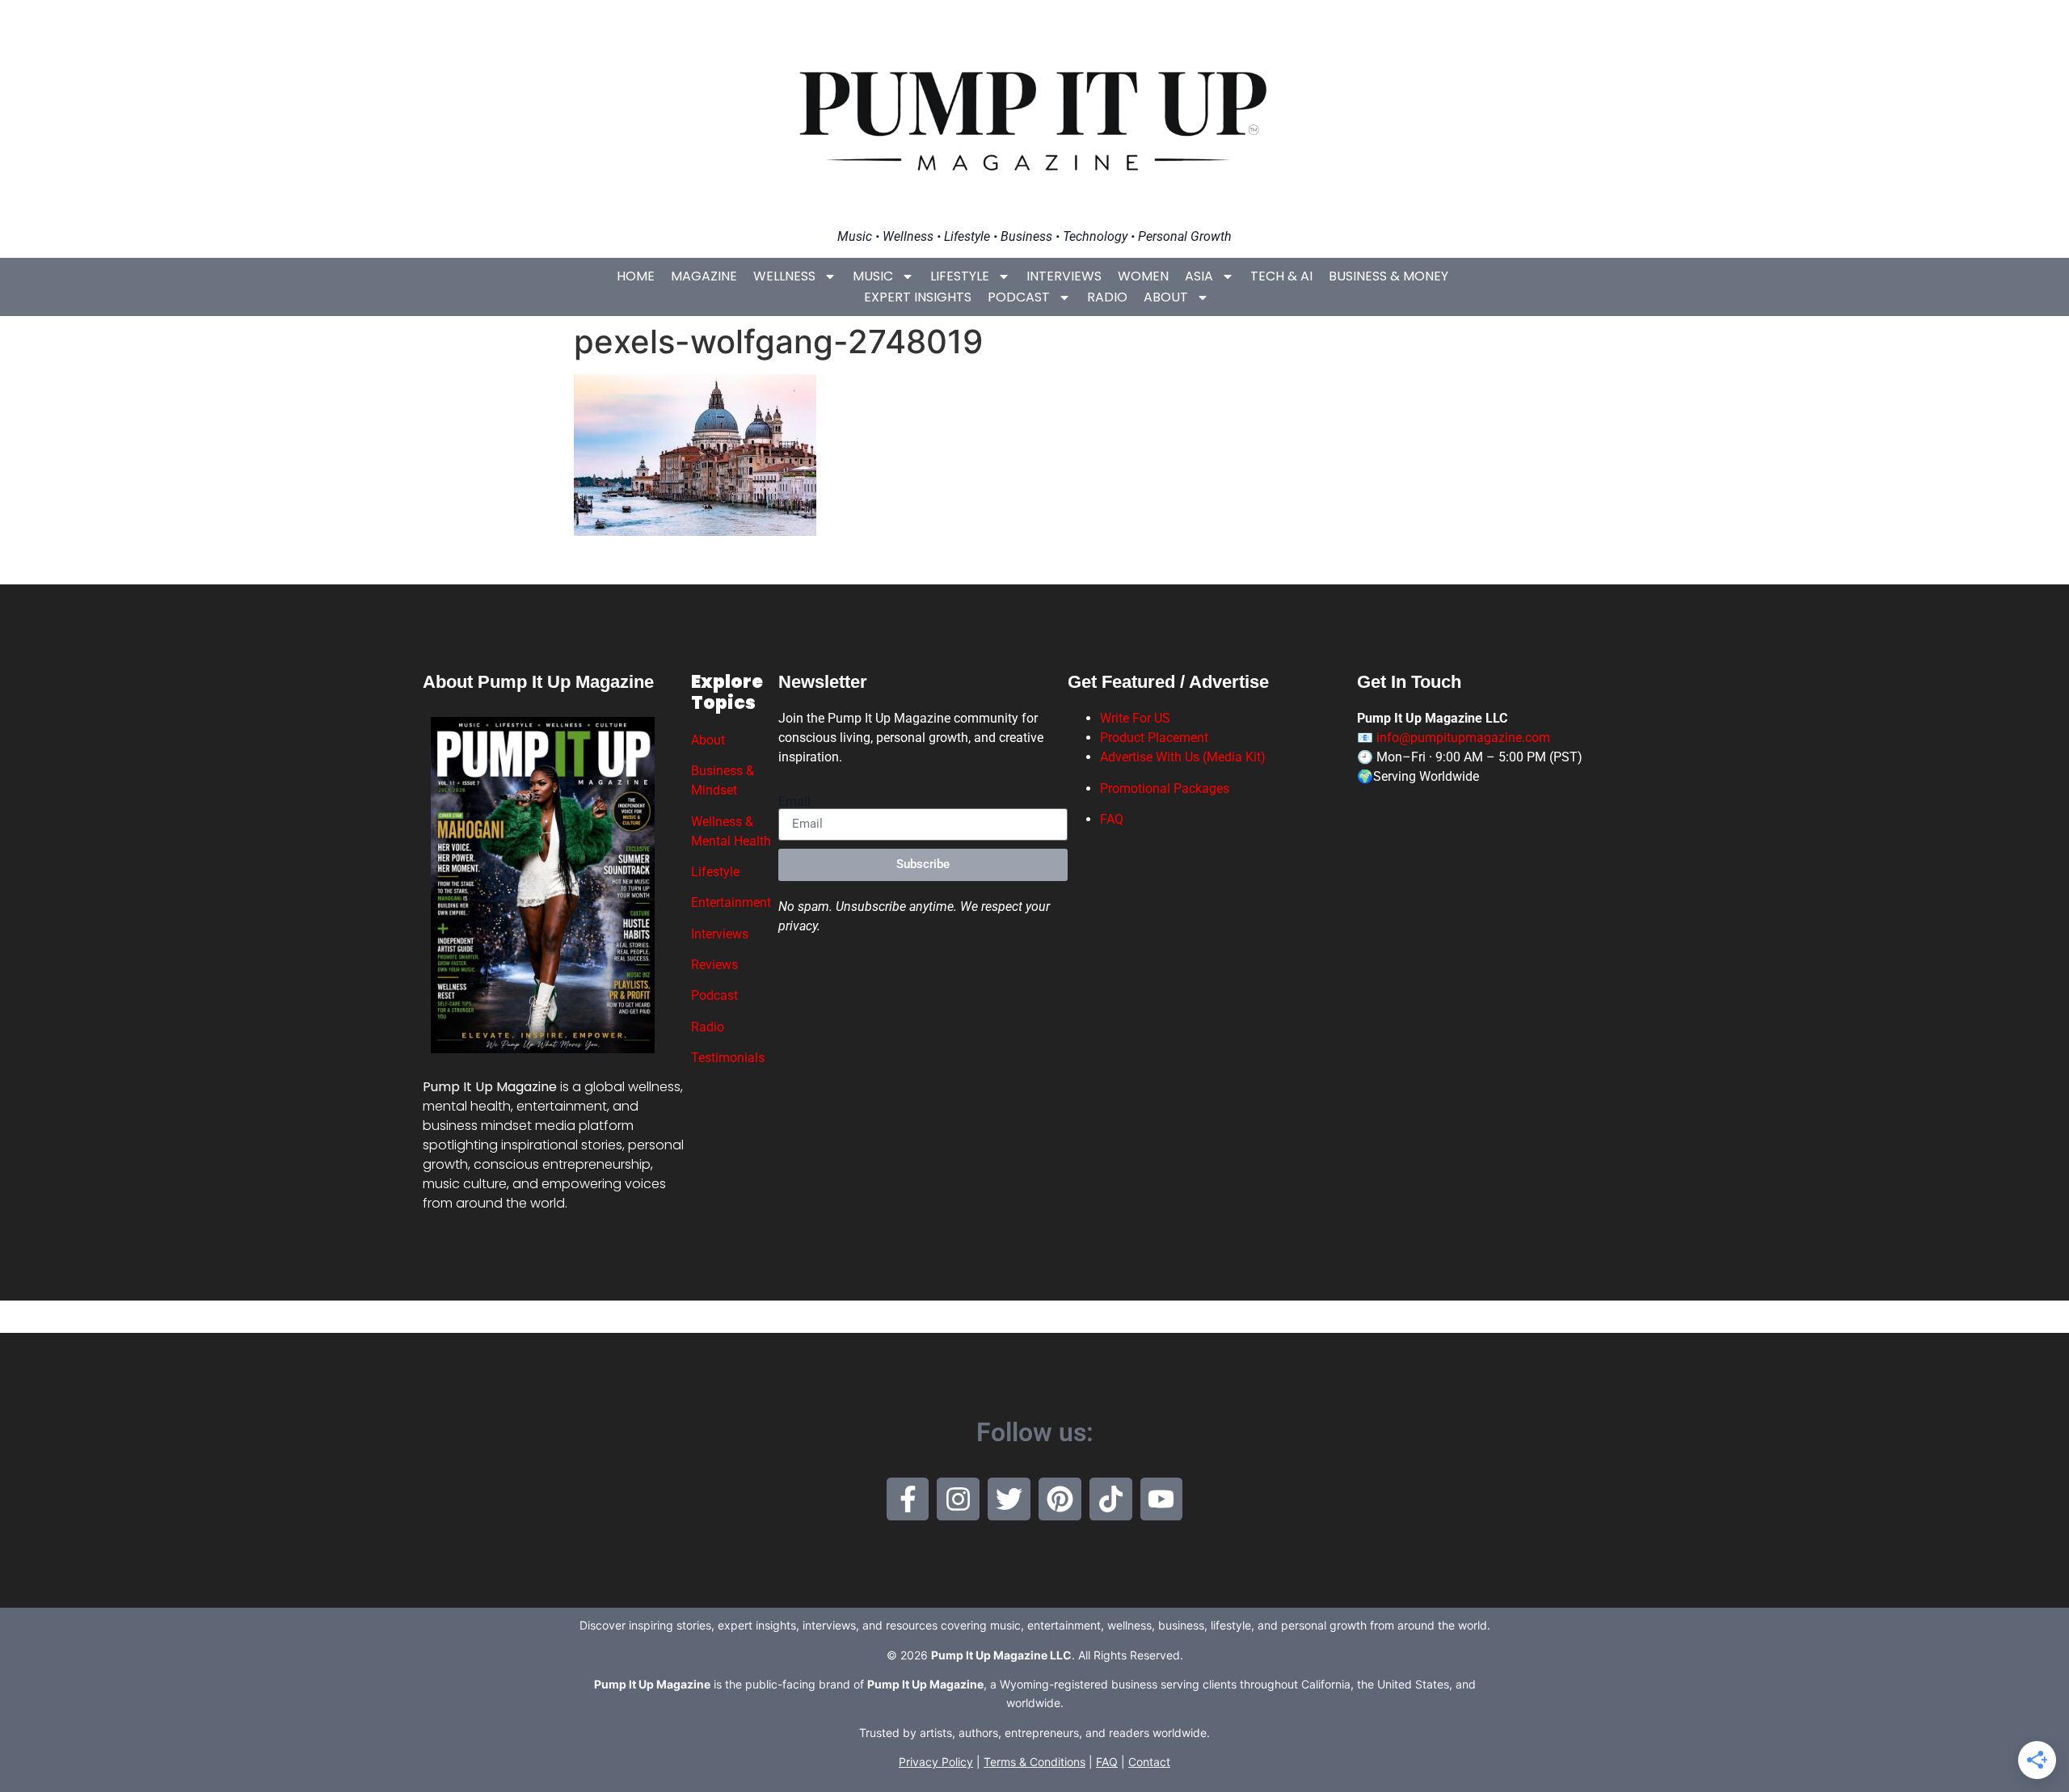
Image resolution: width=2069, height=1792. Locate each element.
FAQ (1112, 819)
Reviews (714, 965)
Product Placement (1154, 738)
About (1166, 297)
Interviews (1064, 276)
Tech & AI (1281, 276)
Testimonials (728, 1058)
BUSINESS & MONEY (1388, 276)
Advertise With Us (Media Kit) (1183, 757)
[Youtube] (1162, 1499)
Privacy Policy (936, 1762)
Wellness (784, 276)
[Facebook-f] (908, 1499)
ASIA (1199, 276)
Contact (1149, 1762)
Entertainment (731, 902)
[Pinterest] (1060, 1499)
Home (636, 276)
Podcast (1019, 297)
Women (1143, 276)
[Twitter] (1009, 1499)
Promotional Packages (1165, 788)
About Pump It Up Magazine (538, 682)
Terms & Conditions (1034, 1762)
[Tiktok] (1111, 1499)
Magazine (704, 276)
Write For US (1135, 718)
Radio (1107, 297)
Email (794, 802)
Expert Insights (918, 297)
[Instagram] (958, 1499)
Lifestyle (960, 276)
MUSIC (873, 276)
